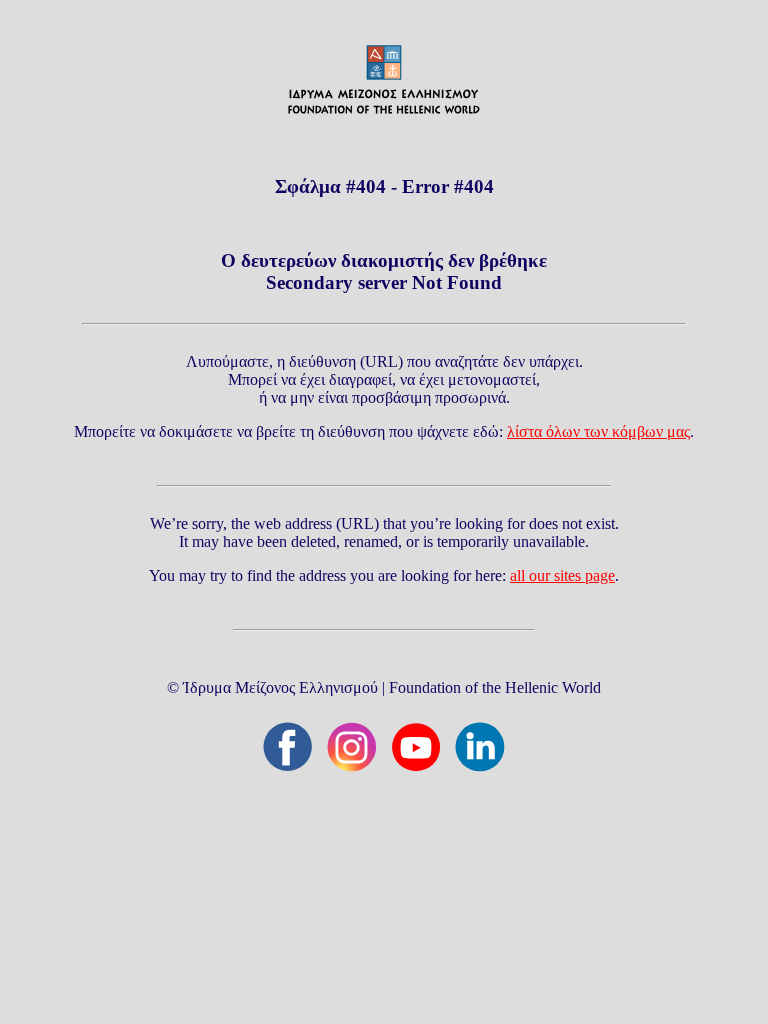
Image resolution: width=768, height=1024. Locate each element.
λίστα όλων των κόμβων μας (598, 431)
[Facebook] (288, 747)
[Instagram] (352, 747)
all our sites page (562, 575)
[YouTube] (416, 747)
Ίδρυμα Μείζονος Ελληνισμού (280, 687)
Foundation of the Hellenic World (495, 687)
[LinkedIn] (480, 747)
